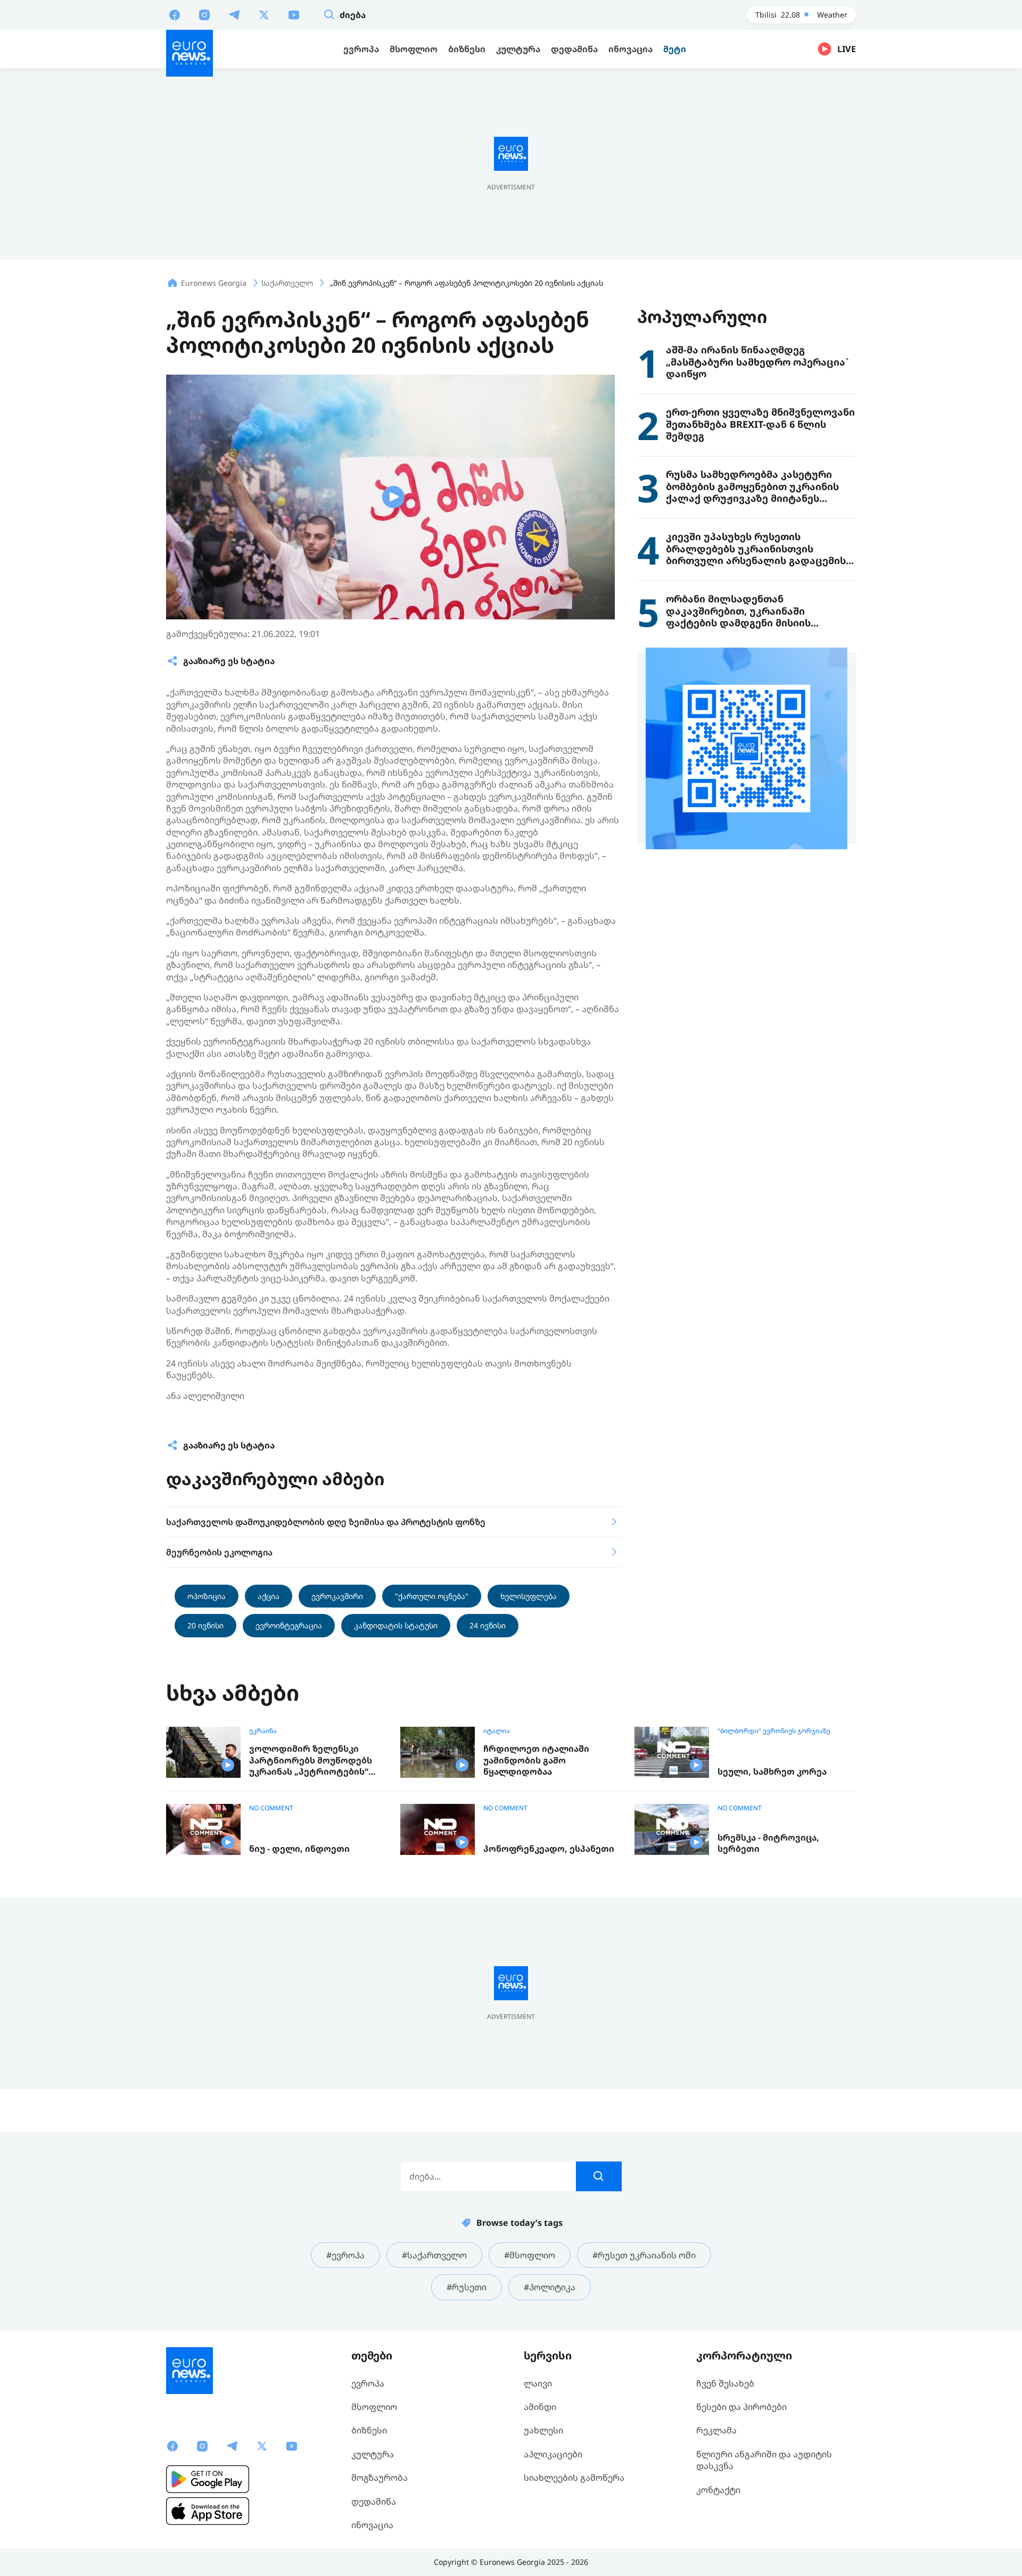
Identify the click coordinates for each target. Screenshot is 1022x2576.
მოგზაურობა (380, 2478)
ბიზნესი (369, 2430)
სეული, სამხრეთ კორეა (772, 1772)
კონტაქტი (718, 2490)
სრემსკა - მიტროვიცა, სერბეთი (768, 1844)
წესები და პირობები (741, 2407)
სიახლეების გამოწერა (574, 2478)
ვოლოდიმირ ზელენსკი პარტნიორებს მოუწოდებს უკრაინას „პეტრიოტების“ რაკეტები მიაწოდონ (311, 1761)
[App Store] (208, 2511)
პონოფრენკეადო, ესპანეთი (549, 1849)
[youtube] (294, 14)
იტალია (497, 1731)
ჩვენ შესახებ (725, 2383)
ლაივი (538, 2383)
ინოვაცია (372, 2525)
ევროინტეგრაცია (289, 1625)
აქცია (269, 1596)
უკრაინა (263, 1731)
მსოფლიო (374, 2407)
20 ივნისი (205, 1625)
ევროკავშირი (337, 1596)
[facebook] (175, 14)
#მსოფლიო (530, 2255)
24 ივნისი (488, 1625)
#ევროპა (345, 2255)
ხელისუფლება (529, 1596)
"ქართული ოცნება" (432, 1596)
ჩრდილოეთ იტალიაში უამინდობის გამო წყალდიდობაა (536, 1760)
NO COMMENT (271, 1808)
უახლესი (543, 2430)
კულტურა (373, 2454)
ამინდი (540, 2407)
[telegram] (234, 14)
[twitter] (264, 14)
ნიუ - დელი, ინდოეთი (299, 1849)
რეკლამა (716, 2430)
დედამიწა (374, 2502)
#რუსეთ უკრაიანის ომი (644, 2255)
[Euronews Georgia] (189, 53)
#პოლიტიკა (550, 2287)
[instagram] (204, 14)
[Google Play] (208, 2479)
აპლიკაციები (553, 2454)
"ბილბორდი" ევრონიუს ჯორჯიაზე (774, 1731)
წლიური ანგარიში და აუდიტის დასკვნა (764, 2460)
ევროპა (368, 2383)
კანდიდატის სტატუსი (396, 1625)
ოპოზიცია (207, 1596)
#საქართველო (434, 2255)
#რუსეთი (467, 2287)
